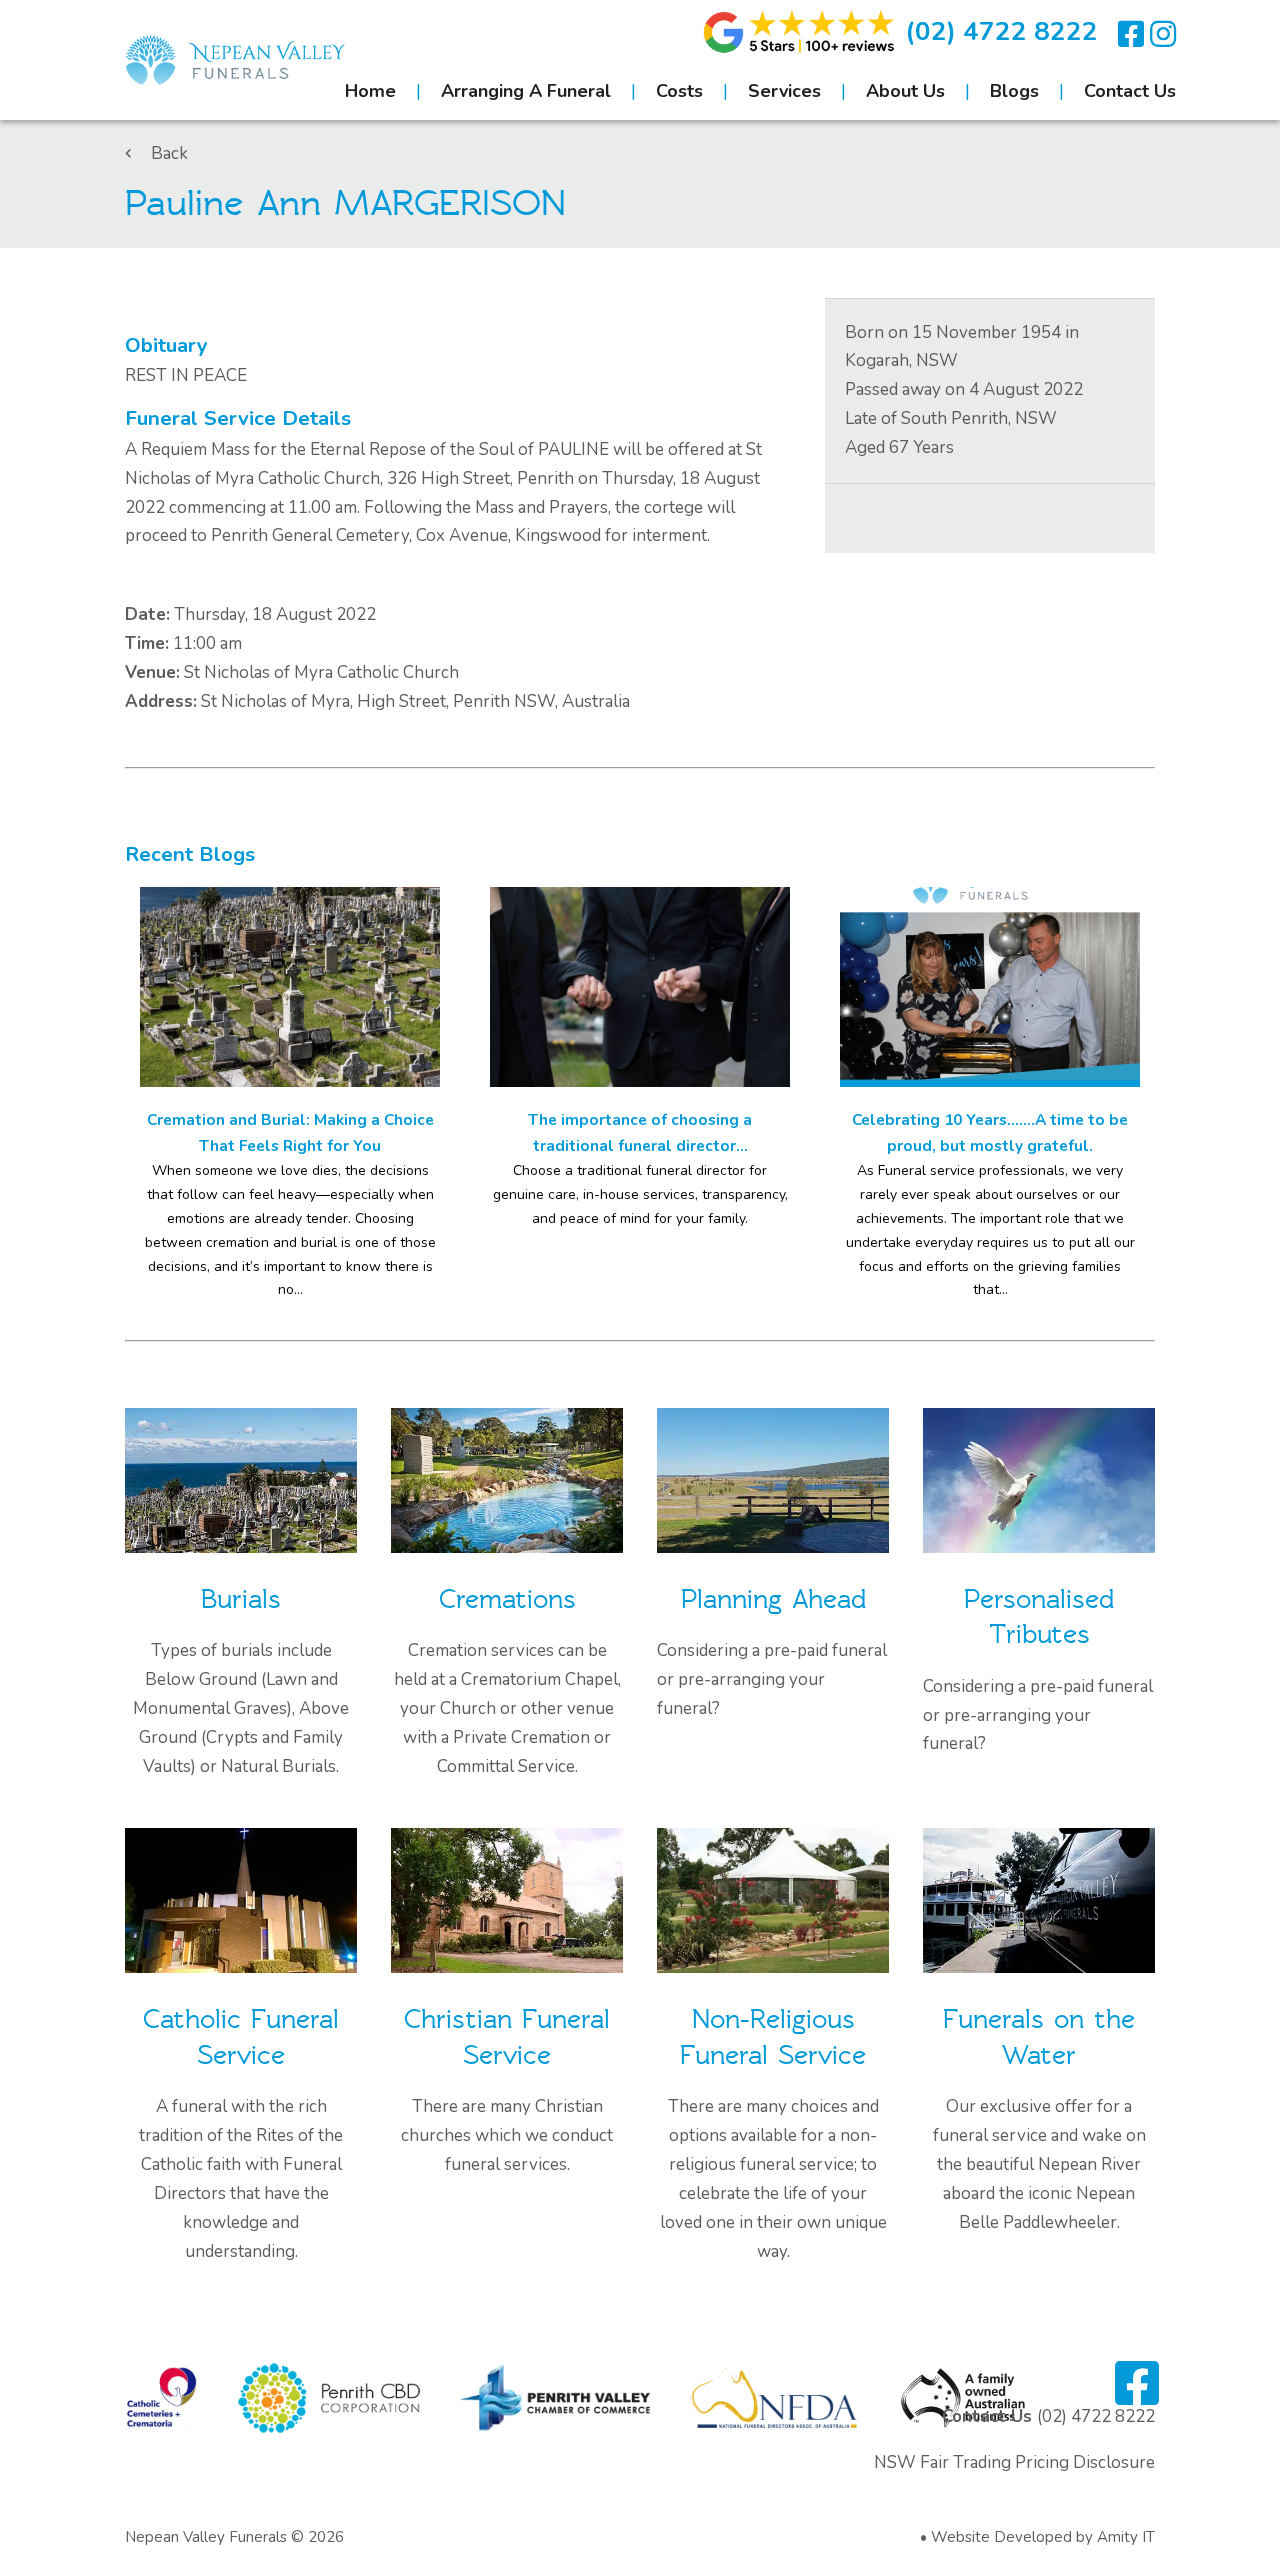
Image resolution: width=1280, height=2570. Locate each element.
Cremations (507, 1599)
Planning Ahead (773, 1599)
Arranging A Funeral (526, 91)
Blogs (1014, 91)
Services (784, 91)
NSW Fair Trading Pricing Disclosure (1014, 2462)
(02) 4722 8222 (1001, 31)
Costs (679, 91)
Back (169, 153)
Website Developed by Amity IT (1043, 2537)
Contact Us (1130, 91)
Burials (241, 1599)
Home (370, 91)
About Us (905, 91)
